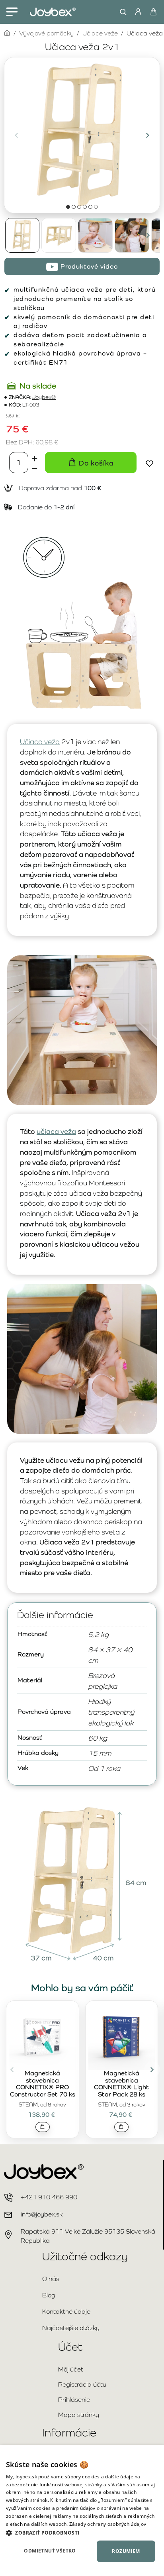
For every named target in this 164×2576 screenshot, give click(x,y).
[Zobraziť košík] (153, 12)
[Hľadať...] (121, 12)
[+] (35, 457)
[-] (35, 468)
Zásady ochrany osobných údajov (108, 2524)
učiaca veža (56, 1131)
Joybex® (44, 397)
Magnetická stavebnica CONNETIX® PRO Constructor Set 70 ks (43, 2084)
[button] (16, 135)
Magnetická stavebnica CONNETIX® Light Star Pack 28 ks (121, 2084)
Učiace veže (100, 33)
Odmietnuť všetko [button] (50, 2551)
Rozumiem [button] (126, 2551)
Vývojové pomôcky (46, 33)
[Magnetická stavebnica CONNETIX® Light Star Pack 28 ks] (122, 2036)
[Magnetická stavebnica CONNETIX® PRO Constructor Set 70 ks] (43, 2036)
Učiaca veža (40, 742)
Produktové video (89, 266)
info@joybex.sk (42, 2214)
